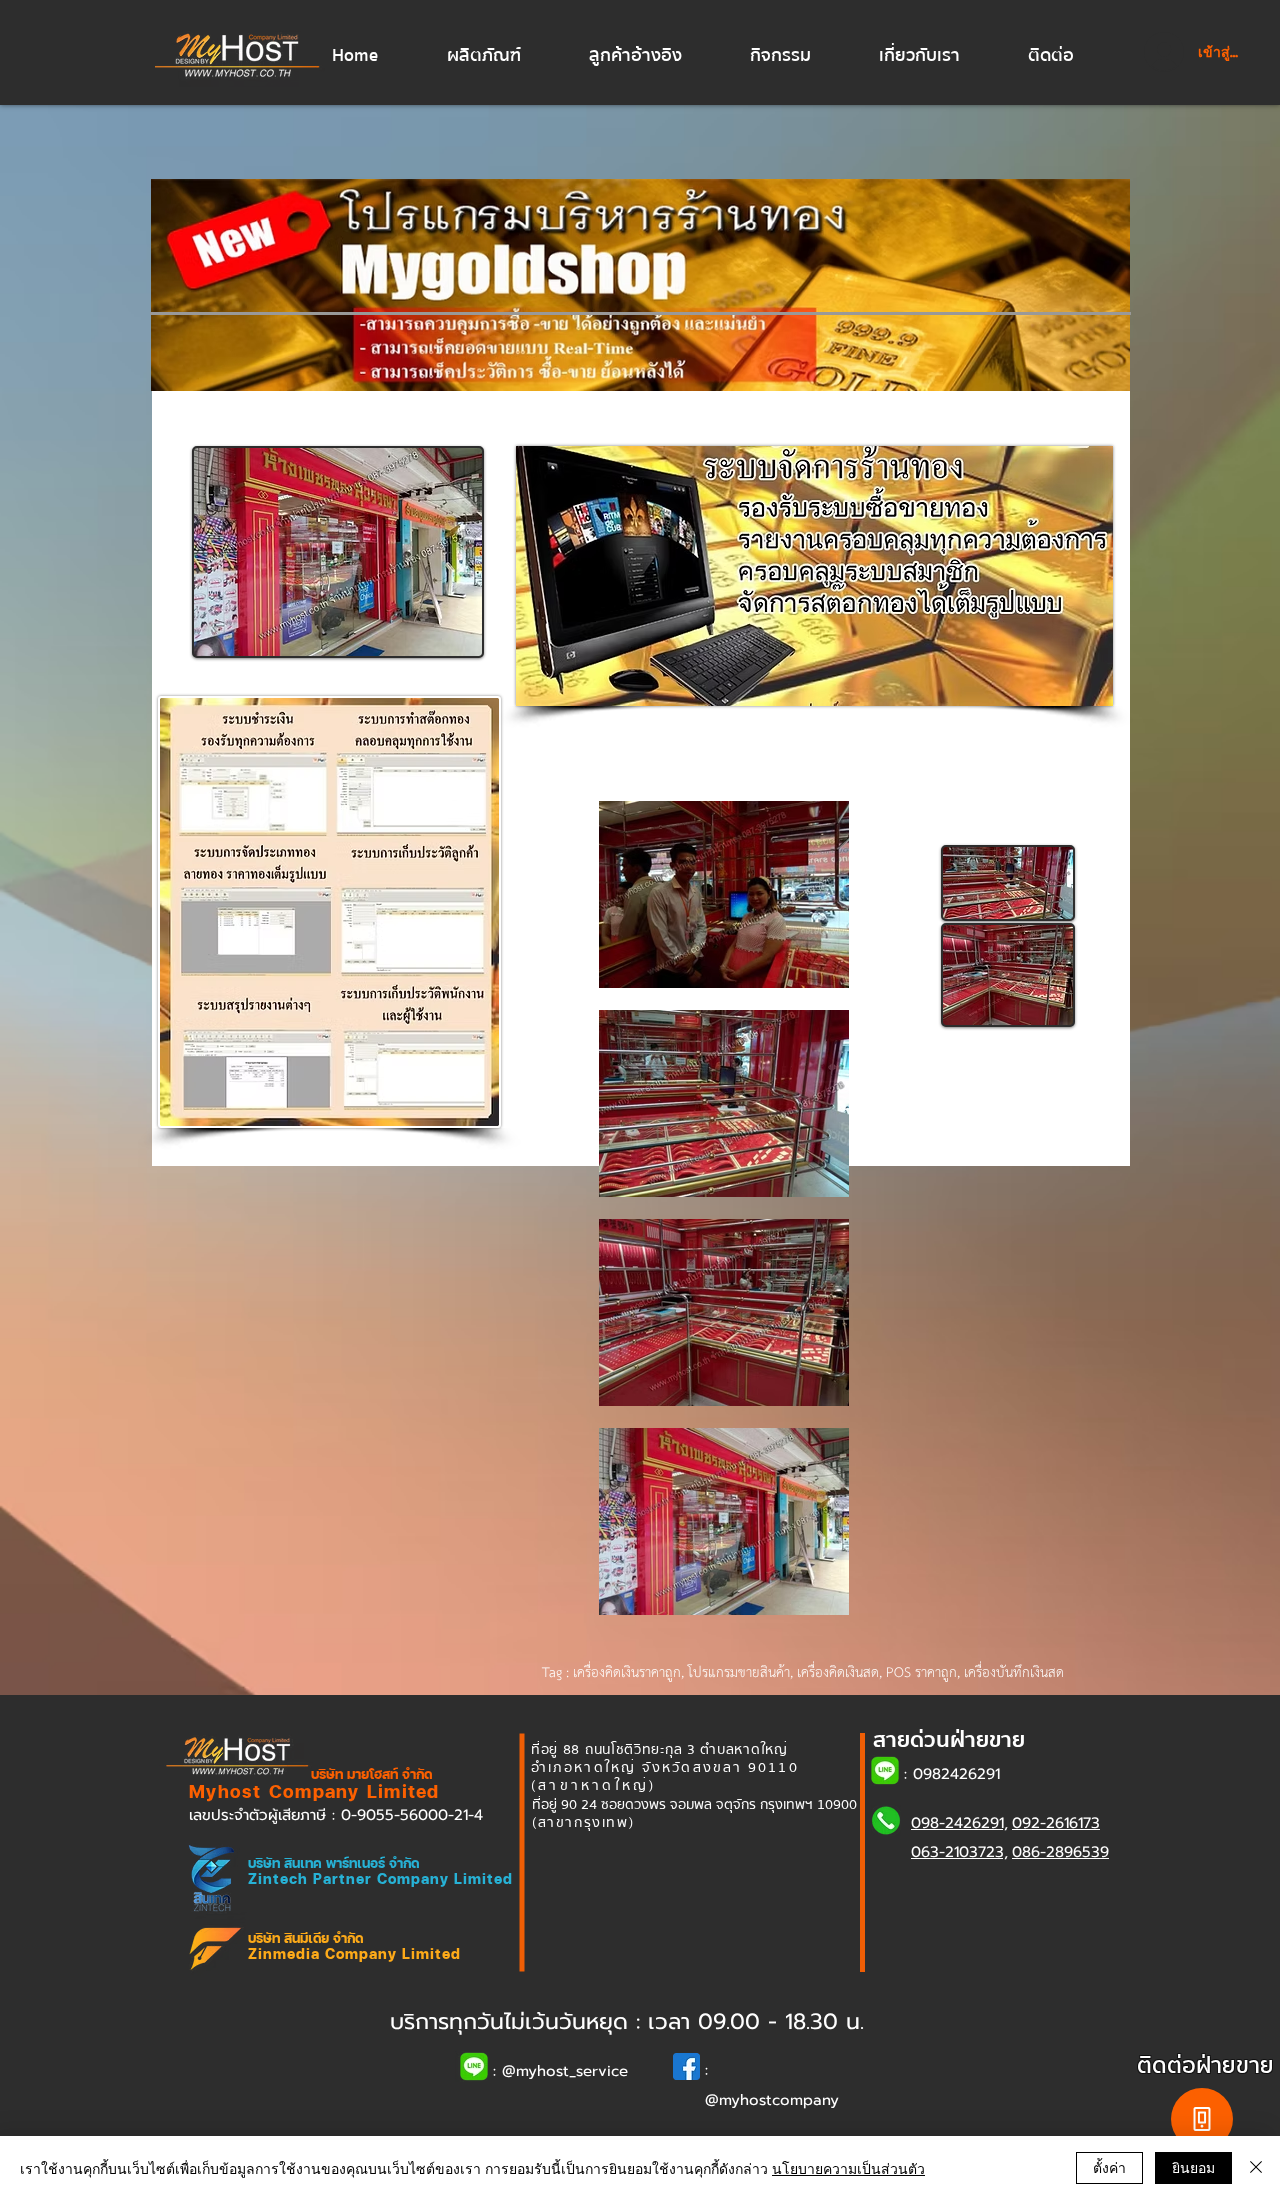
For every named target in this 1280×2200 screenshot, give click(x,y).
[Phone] (1202, 2119)
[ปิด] (1256, 2168)
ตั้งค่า (1109, 2167)
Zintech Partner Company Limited (380, 1878)
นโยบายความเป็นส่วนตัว (848, 2168)
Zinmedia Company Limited (354, 1953)
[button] (503, 56)
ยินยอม (1193, 2167)
